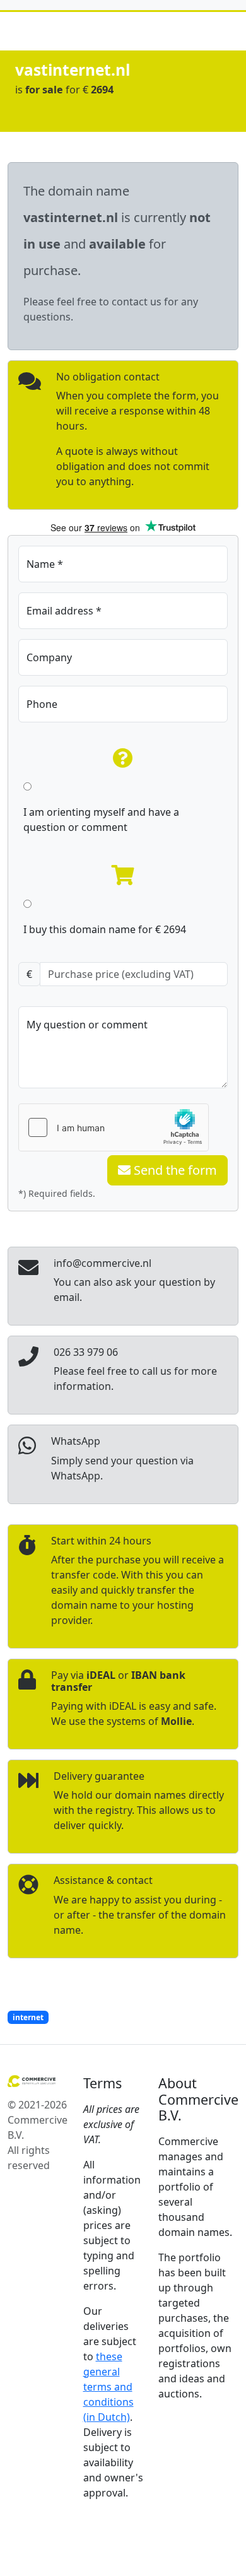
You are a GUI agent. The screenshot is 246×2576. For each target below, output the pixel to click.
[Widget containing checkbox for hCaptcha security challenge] (114, 1127)
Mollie (176, 1721)
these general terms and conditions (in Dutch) (108, 2387)
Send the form (174, 1170)
